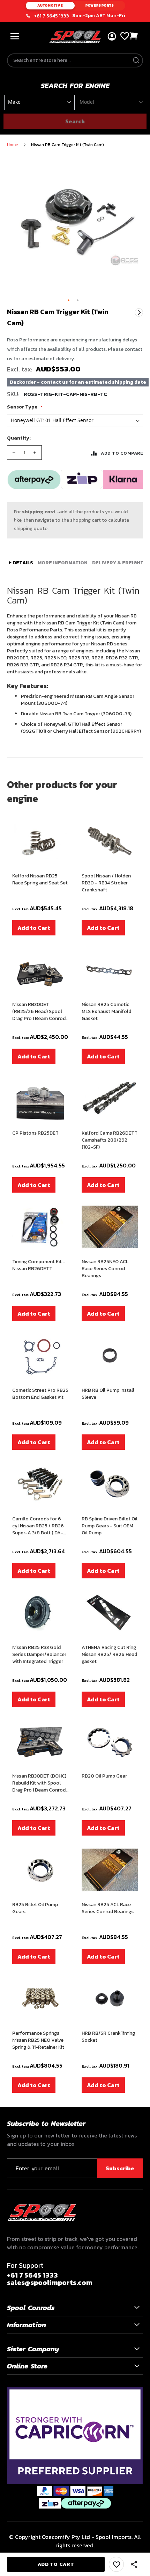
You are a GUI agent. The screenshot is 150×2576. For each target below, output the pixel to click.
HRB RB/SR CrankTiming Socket (108, 2037)
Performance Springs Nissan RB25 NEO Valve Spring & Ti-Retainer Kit (38, 2040)
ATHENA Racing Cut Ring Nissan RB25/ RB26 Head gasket (109, 1655)
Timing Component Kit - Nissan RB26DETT (39, 1265)
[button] (69, 301)
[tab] (21, 563)
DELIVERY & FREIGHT (118, 563)
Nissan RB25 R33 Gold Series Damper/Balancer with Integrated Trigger (39, 1655)
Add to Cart (34, 928)
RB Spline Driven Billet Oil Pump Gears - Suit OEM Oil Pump (110, 1526)
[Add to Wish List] (116, 2564)
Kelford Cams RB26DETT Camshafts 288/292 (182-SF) (110, 1140)
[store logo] (75, 37)
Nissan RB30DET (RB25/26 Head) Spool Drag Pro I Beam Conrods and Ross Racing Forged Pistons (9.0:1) (40, 1012)
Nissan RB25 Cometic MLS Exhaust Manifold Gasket (106, 1012)
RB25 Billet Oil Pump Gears (35, 1908)
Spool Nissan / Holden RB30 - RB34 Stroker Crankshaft (106, 883)
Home (12, 145)
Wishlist (125, 36)
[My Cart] (134, 36)
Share (134, 2564)
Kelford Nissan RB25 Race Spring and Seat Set (40, 880)
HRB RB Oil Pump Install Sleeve (108, 1394)
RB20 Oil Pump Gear (104, 1776)
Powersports (100, 5)
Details (22, 563)
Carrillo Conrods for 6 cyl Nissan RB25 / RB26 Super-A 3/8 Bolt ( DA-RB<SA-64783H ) (38, 1526)
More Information (63, 563)
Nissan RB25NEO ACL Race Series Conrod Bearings (105, 1269)
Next (139, 312)
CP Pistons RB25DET (35, 1133)
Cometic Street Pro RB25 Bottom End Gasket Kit (40, 1394)
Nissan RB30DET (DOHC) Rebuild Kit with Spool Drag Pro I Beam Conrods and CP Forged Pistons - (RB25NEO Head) (40, 1783)
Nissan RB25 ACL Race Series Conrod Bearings (108, 1908)
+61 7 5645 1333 (52, 16)
